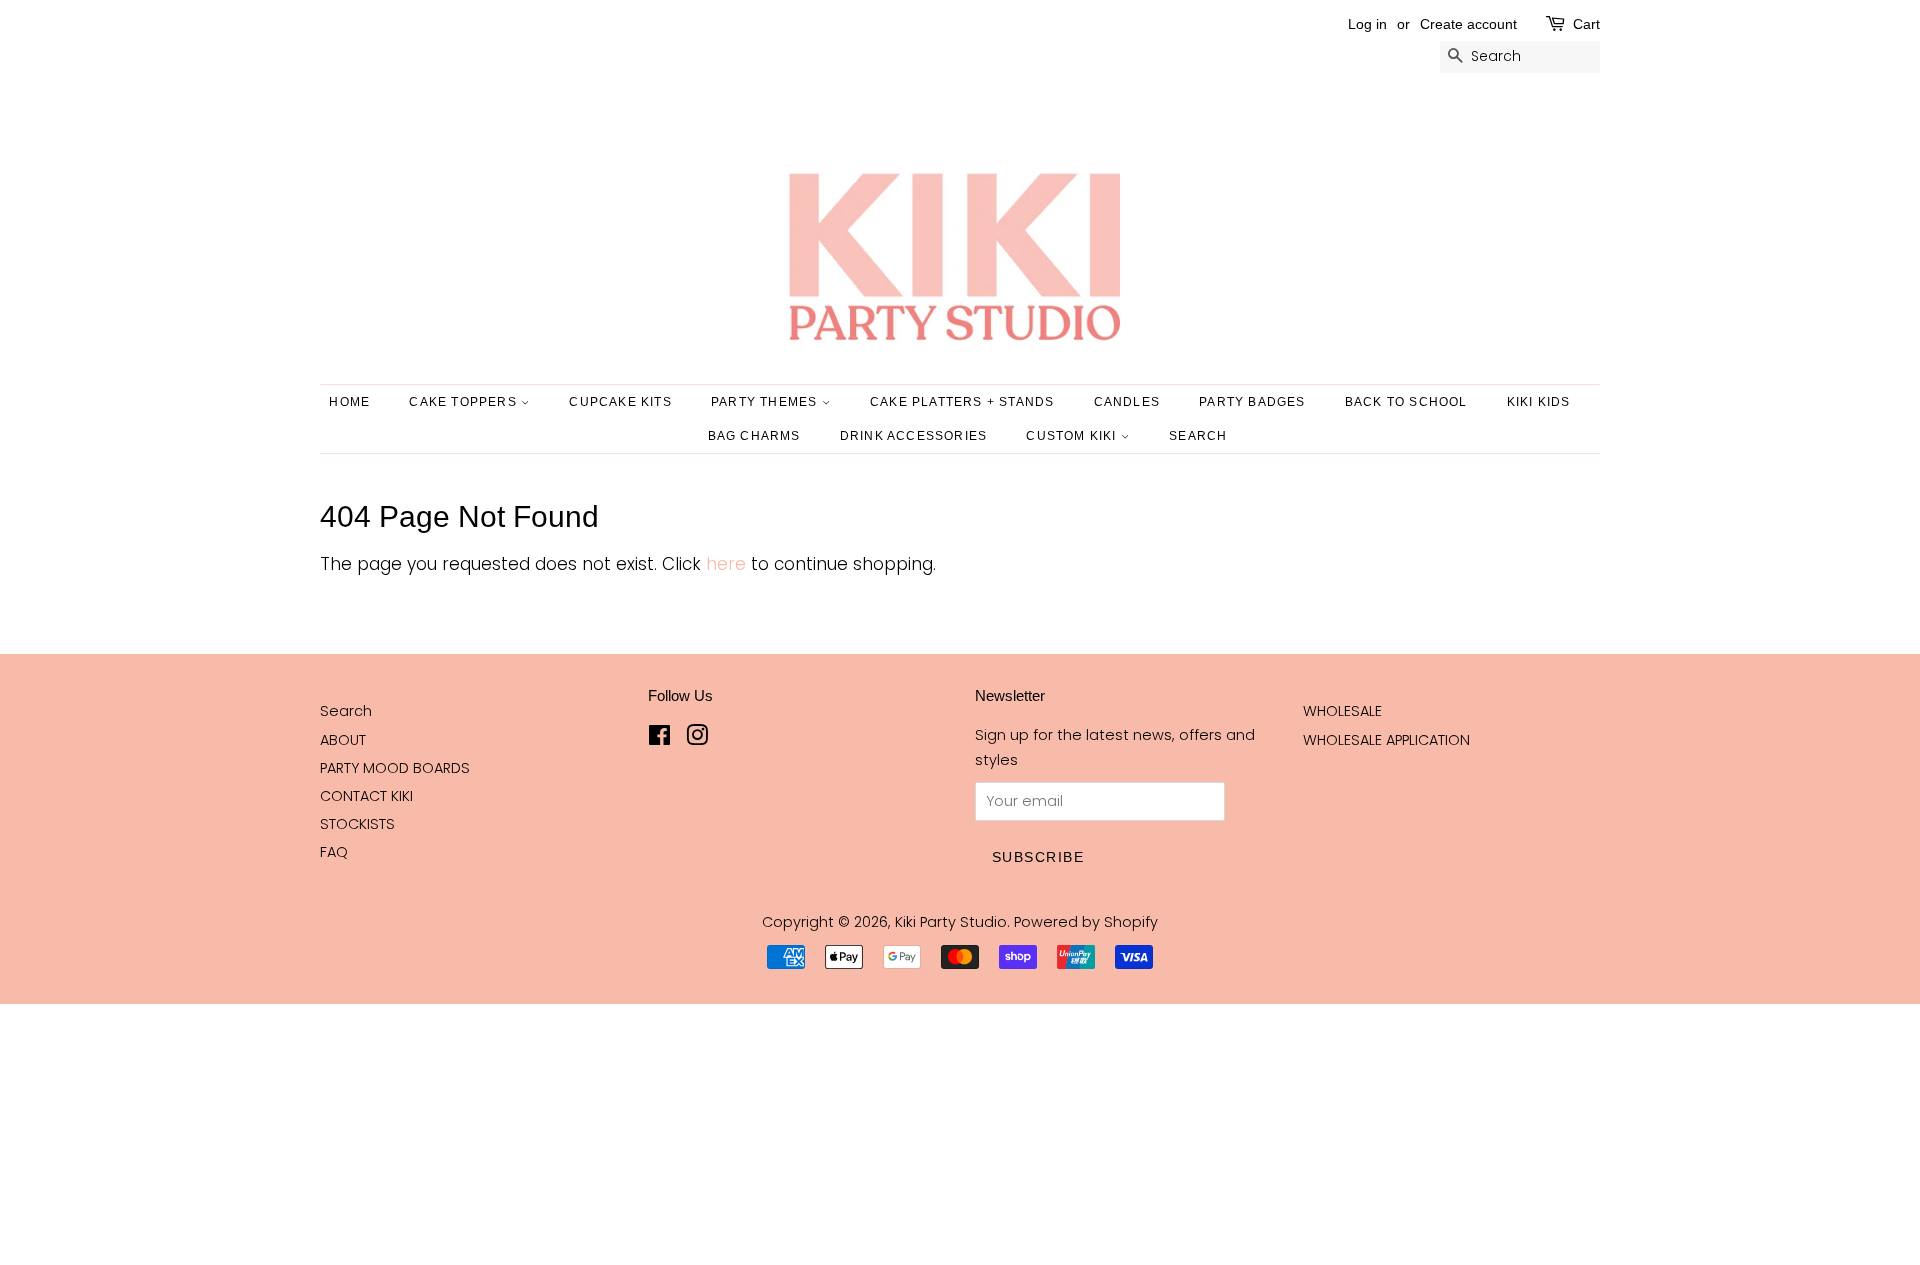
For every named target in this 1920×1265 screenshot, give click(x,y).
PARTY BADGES (1252, 402)
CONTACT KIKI (366, 796)
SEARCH (1198, 436)
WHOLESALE (1342, 711)
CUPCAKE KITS (620, 402)
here (726, 564)
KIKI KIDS (1539, 402)
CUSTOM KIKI (1073, 436)
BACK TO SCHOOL (1406, 402)
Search (346, 711)
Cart (1586, 24)
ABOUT (343, 740)
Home (349, 402)
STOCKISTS (357, 824)
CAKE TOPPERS (465, 402)
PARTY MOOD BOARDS (395, 768)
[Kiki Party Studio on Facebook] (659, 739)
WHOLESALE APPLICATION (1386, 740)
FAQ (334, 852)
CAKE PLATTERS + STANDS (962, 402)
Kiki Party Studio (951, 922)
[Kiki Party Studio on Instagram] (697, 739)
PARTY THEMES (766, 402)
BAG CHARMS (754, 436)
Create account (1468, 24)
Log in (1367, 24)
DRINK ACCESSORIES (913, 436)
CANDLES (1127, 402)
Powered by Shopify (1086, 922)
